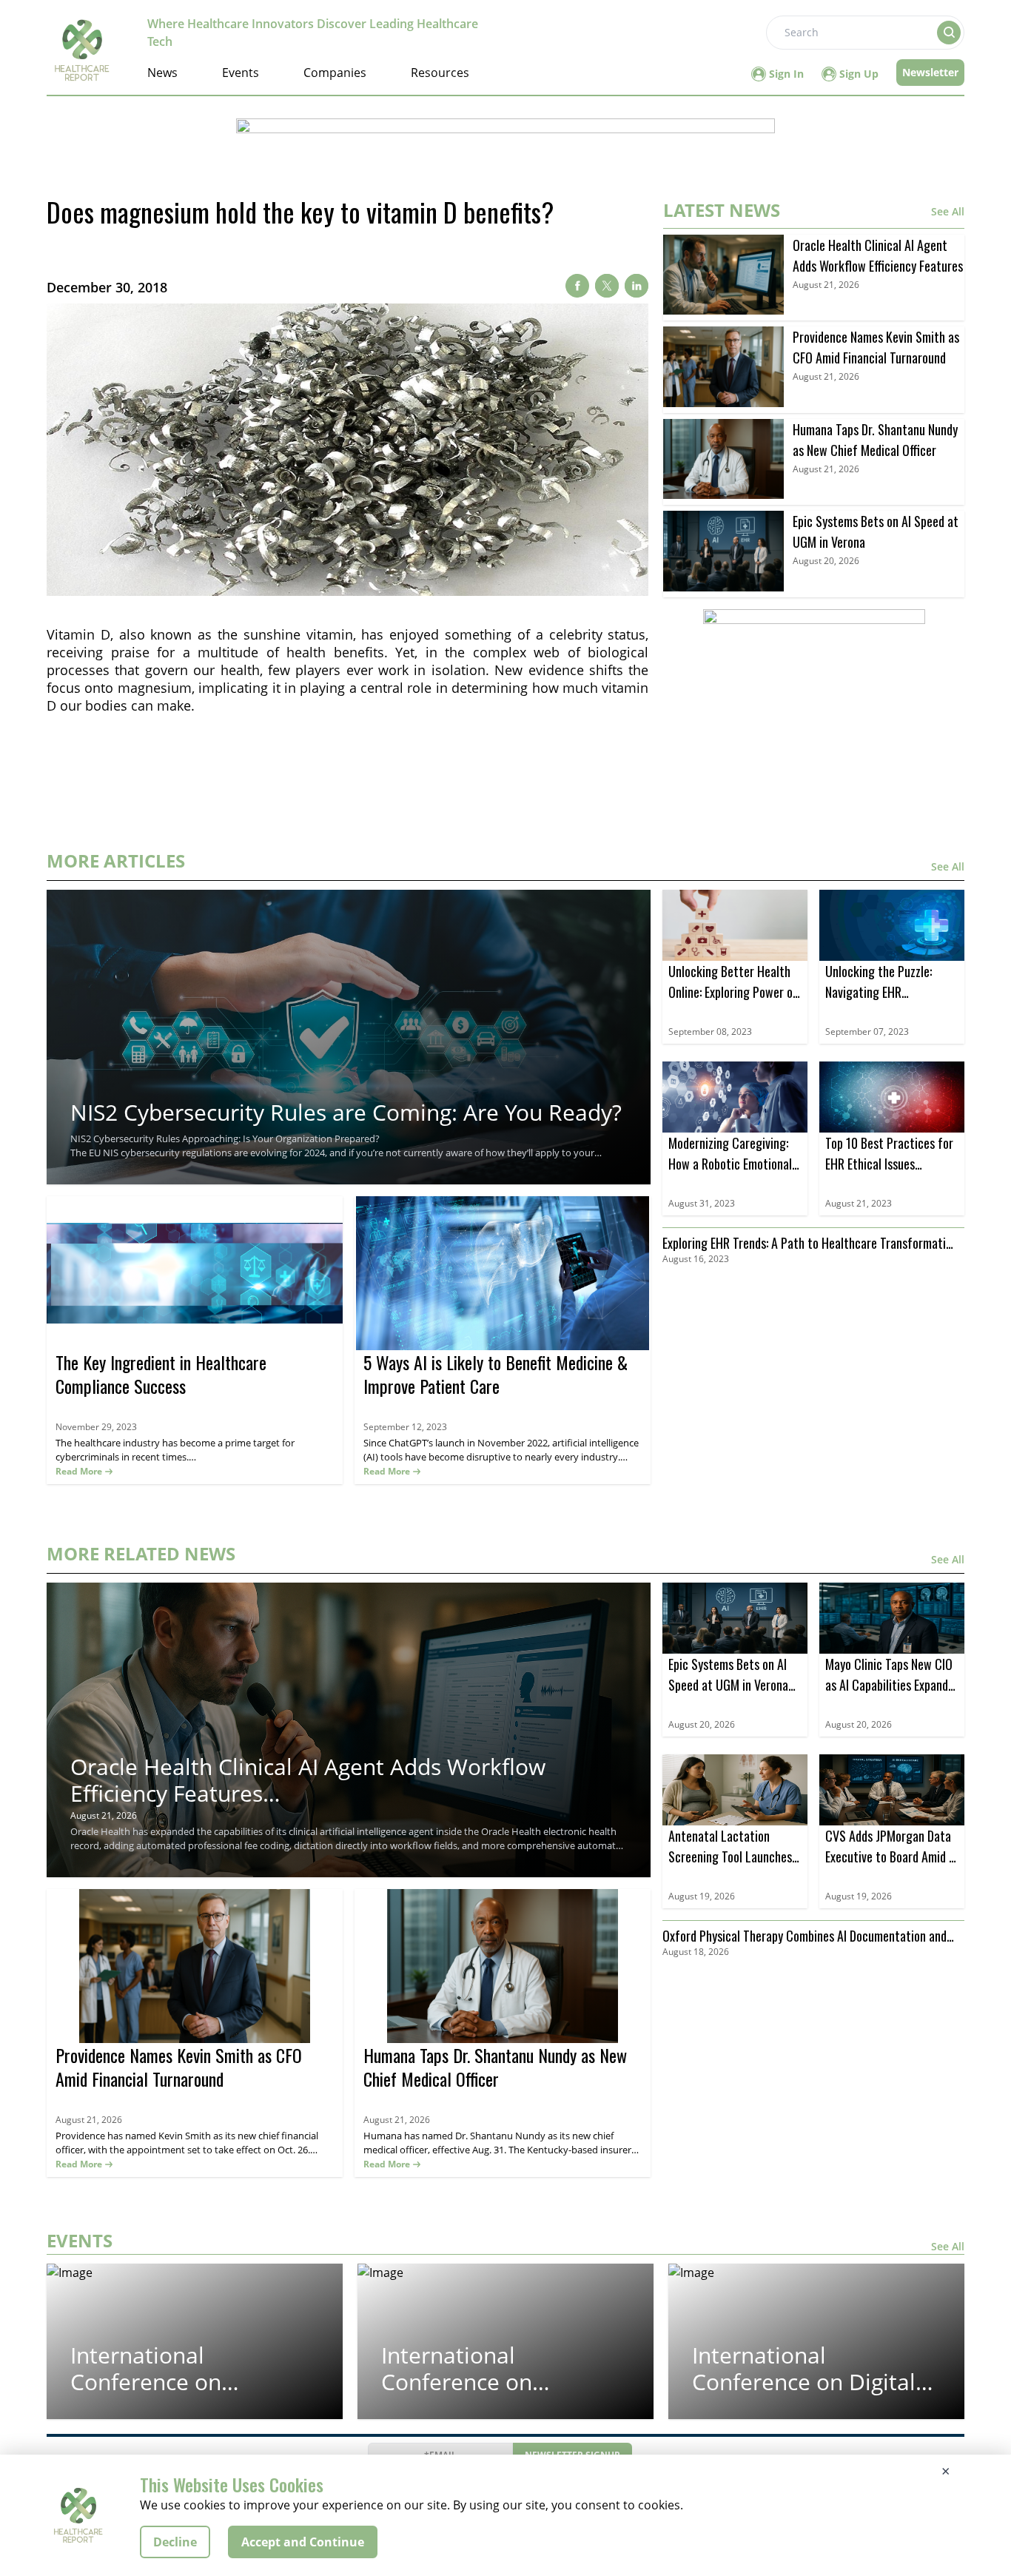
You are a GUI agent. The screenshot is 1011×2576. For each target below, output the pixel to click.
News (162, 73)
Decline (175, 2542)
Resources (440, 73)
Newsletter (930, 72)
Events (241, 73)
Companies (335, 73)
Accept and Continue (303, 2542)
